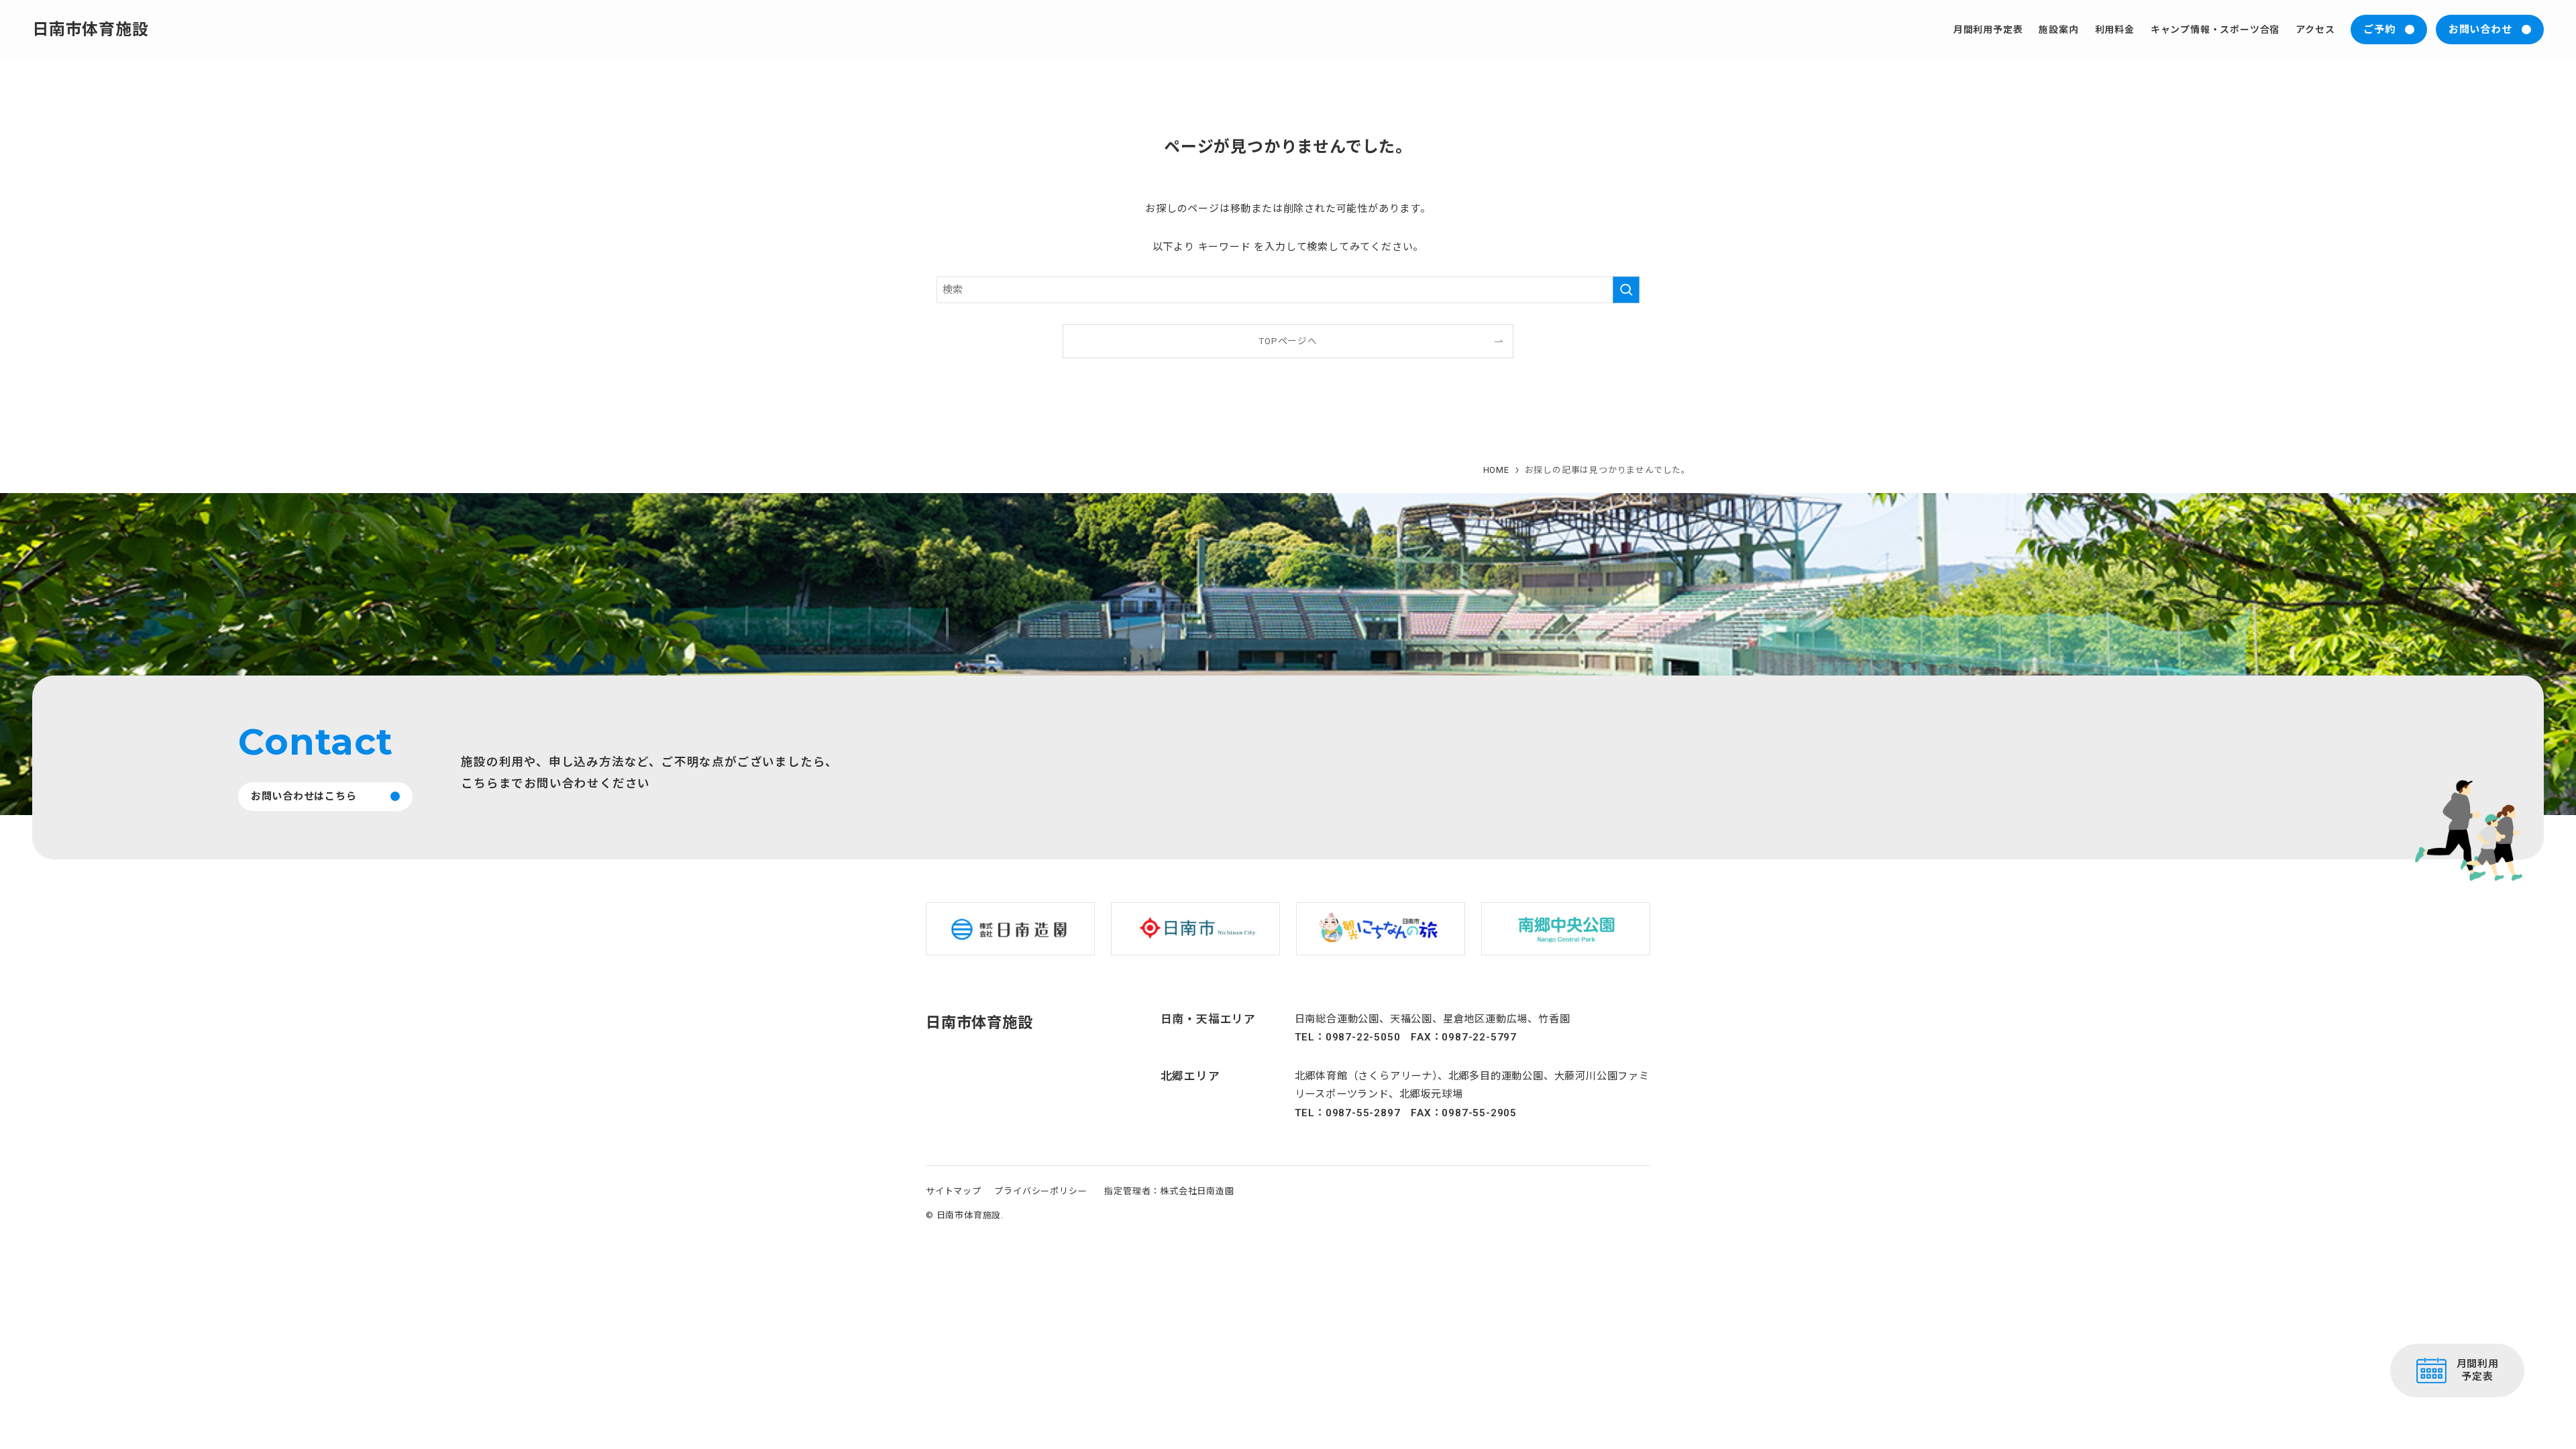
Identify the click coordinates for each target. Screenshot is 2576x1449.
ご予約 (2379, 30)
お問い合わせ (2480, 30)
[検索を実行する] (1626, 290)
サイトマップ (954, 1191)
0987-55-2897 (1363, 1113)
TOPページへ (1288, 341)
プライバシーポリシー (1040, 1191)
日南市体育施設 (91, 30)
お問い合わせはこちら (304, 796)
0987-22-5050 (1363, 1037)
